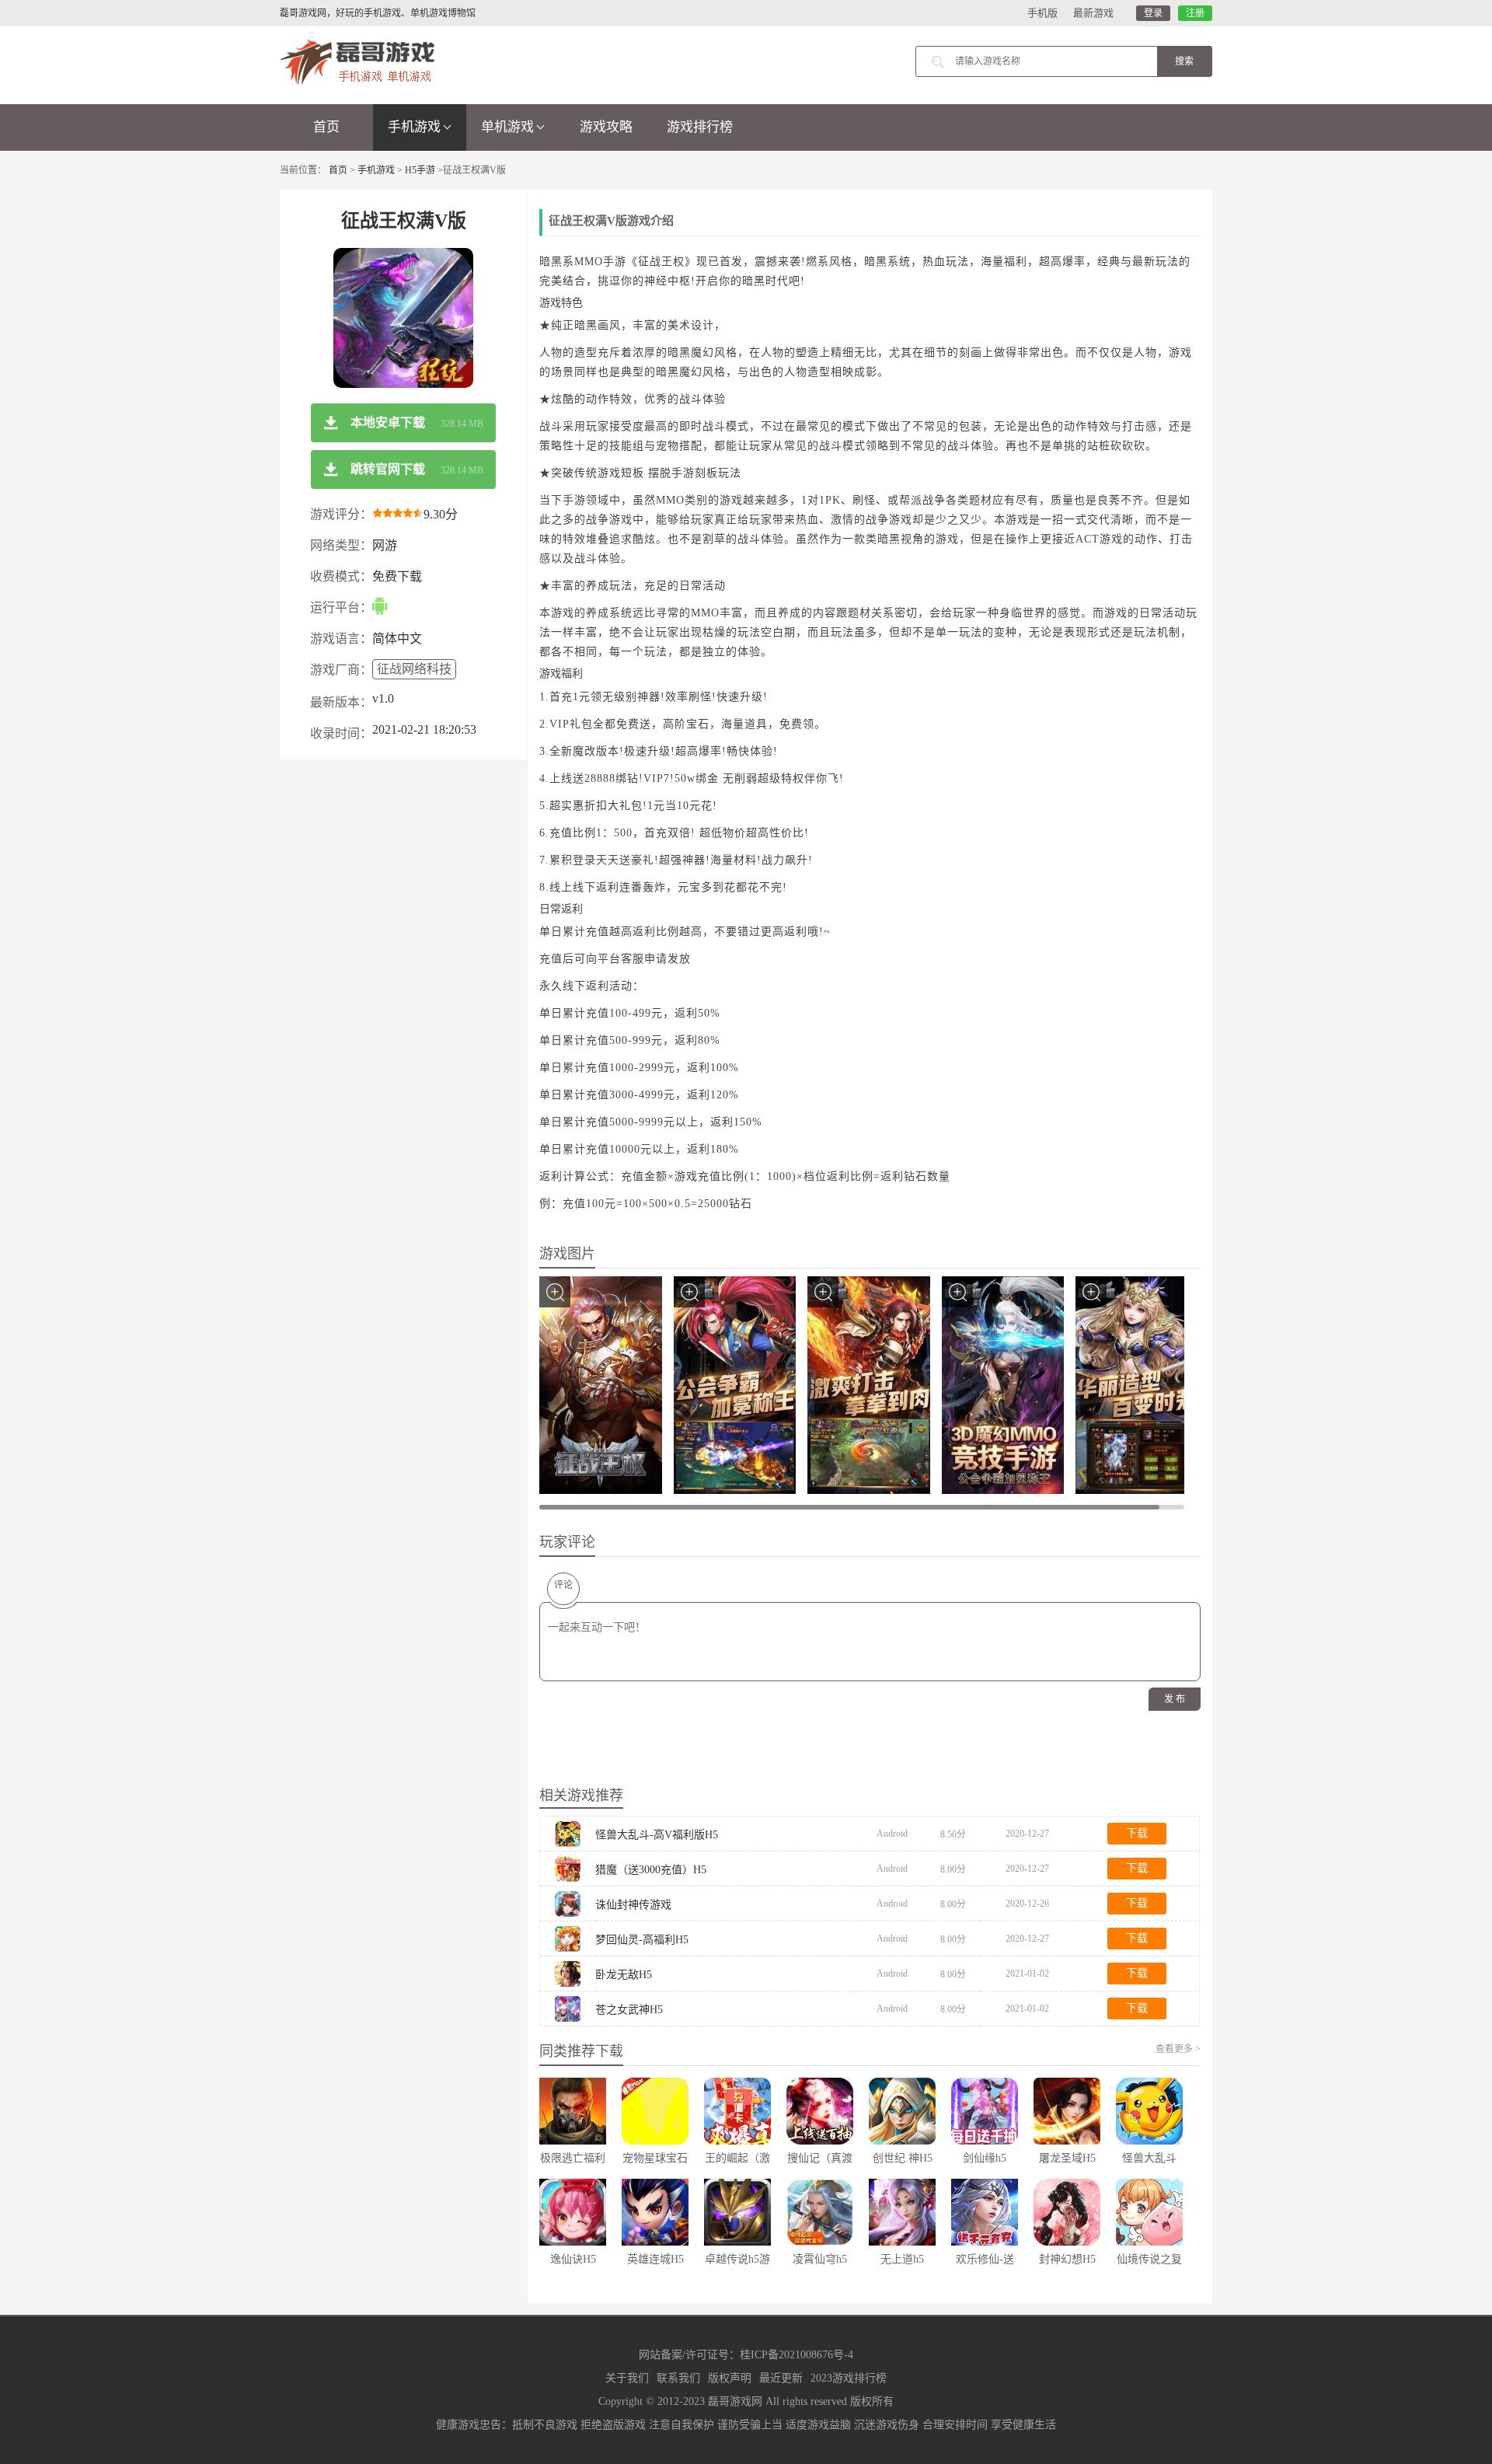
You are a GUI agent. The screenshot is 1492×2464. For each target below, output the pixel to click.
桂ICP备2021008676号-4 (797, 2355)
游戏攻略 (606, 127)
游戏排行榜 (700, 127)
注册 (1195, 13)
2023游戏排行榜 (849, 2378)
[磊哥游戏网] (357, 61)
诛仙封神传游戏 (633, 1905)
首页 (326, 127)
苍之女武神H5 (629, 2010)
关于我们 (627, 2378)
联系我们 (678, 2378)
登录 (1153, 13)
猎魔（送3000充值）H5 (651, 1870)
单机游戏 (507, 127)
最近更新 (781, 2378)
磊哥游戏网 (735, 2401)
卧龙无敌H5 (624, 1975)
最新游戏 (1093, 13)
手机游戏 (414, 127)
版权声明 (730, 2378)
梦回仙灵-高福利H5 (642, 1940)
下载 (1137, 1833)
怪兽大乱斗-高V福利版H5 (657, 1835)
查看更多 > (1178, 2049)
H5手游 (420, 170)
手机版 (1042, 13)
